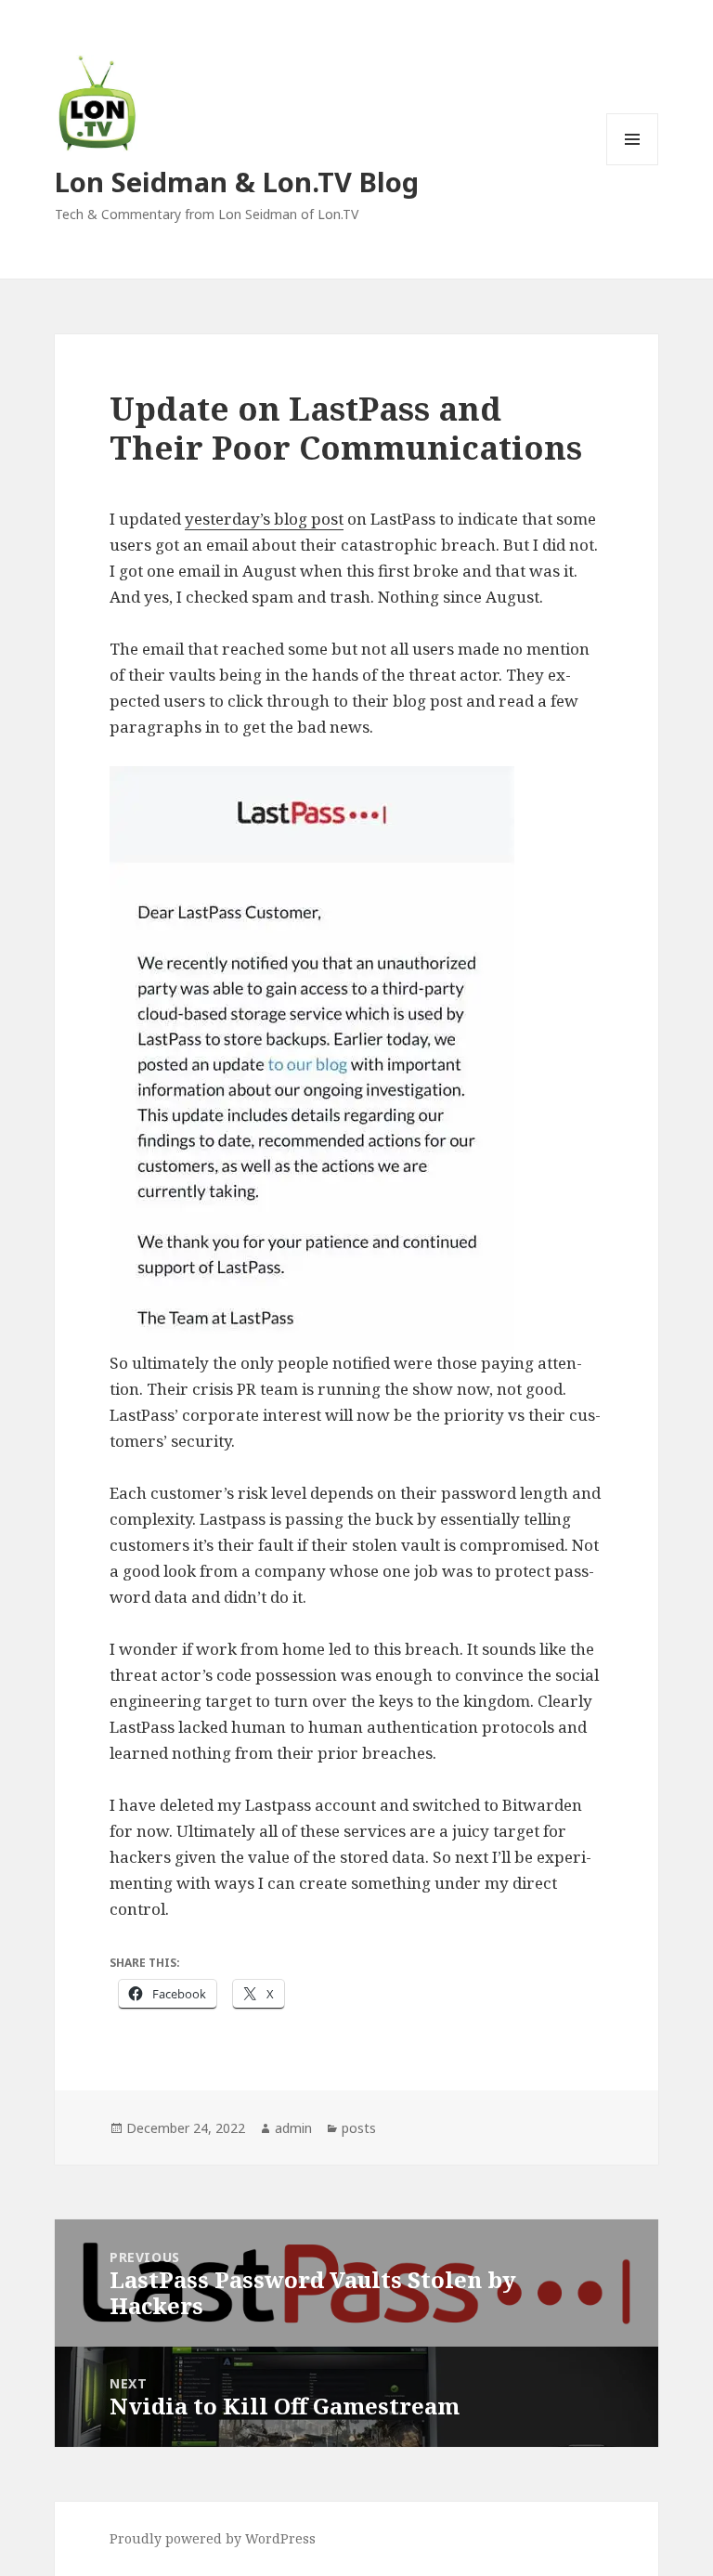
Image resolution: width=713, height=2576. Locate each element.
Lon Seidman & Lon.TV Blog (237, 182)
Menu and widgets (633, 165)
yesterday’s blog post (264, 519)
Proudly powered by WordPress (213, 2538)
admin (293, 2128)
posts (359, 2128)
